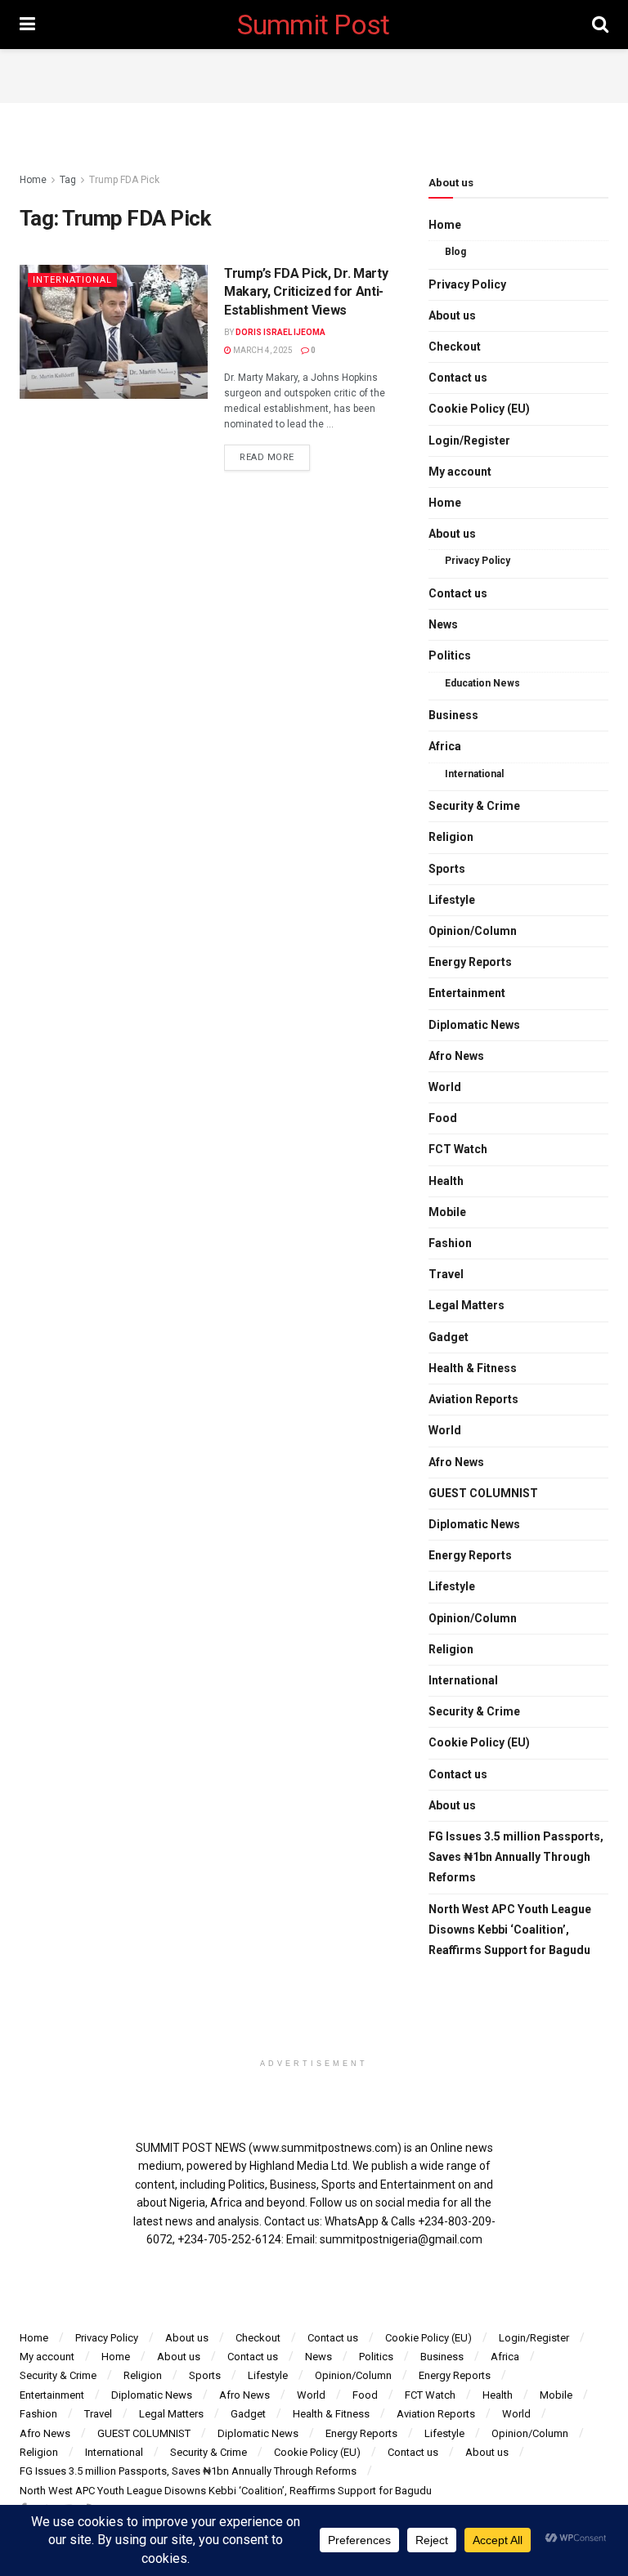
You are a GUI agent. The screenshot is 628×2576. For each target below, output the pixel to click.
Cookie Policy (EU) (479, 409)
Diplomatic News (474, 1025)
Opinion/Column (473, 931)
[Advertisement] (314, 74)
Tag (68, 180)
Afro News (456, 1056)
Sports (447, 869)
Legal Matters (467, 1305)
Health (446, 1181)
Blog (455, 252)
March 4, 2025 (262, 350)
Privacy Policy (467, 284)
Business (453, 715)
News (443, 624)
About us (452, 315)
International (72, 280)
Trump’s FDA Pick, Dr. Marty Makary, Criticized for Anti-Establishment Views (306, 292)
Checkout (455, 347)
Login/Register (469, 441)
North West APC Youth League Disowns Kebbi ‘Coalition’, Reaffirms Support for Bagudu (510, 1930)
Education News (482, 683)
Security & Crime (474, 806)
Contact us (458, 378)
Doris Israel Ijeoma (280, 332)
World (445, 1087)
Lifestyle (452, 900)
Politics (450, 655)
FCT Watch (458, 1149)
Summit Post (314, 25)
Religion (451, 837)
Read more (267, 457)
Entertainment (467, 993)
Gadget (449, 1337)
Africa (445, 746)
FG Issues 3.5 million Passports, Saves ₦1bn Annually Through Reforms (516, 1857)
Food (443, 1118)
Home (33, 180)
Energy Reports (470, 962)
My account (460, 472)
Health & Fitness (473, 1368)
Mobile (447, 1212)
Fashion (450, 1243)
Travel (446, 1274)
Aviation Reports (473, 1399)
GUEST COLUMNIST (483, 1493)
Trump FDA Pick (124, 180)
